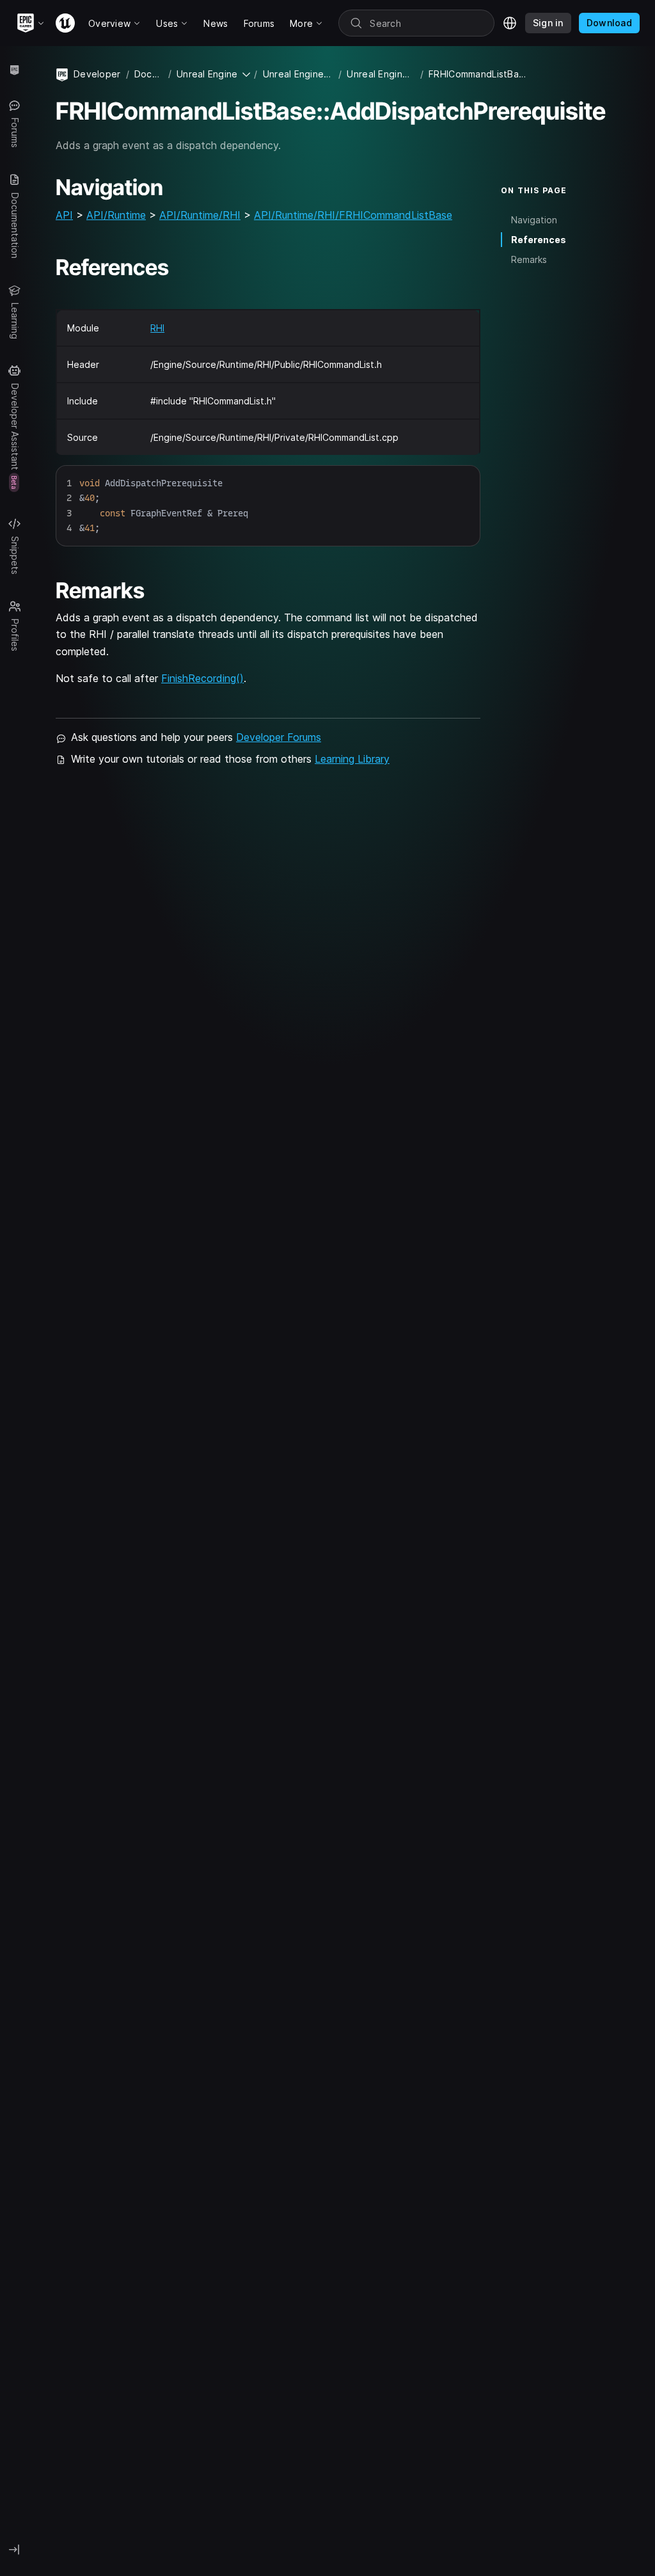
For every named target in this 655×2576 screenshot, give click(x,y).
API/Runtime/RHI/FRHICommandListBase (353, 215)
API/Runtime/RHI (200, 215)
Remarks (529, 259)
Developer (97, 74)
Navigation (534, 220)
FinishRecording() (202, 678)
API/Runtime (116, 215)
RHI (157, 328)
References (539, 240)
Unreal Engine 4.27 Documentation (298, 74)
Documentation (149, 74)
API (64, 215)
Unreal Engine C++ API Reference (381, 74)
